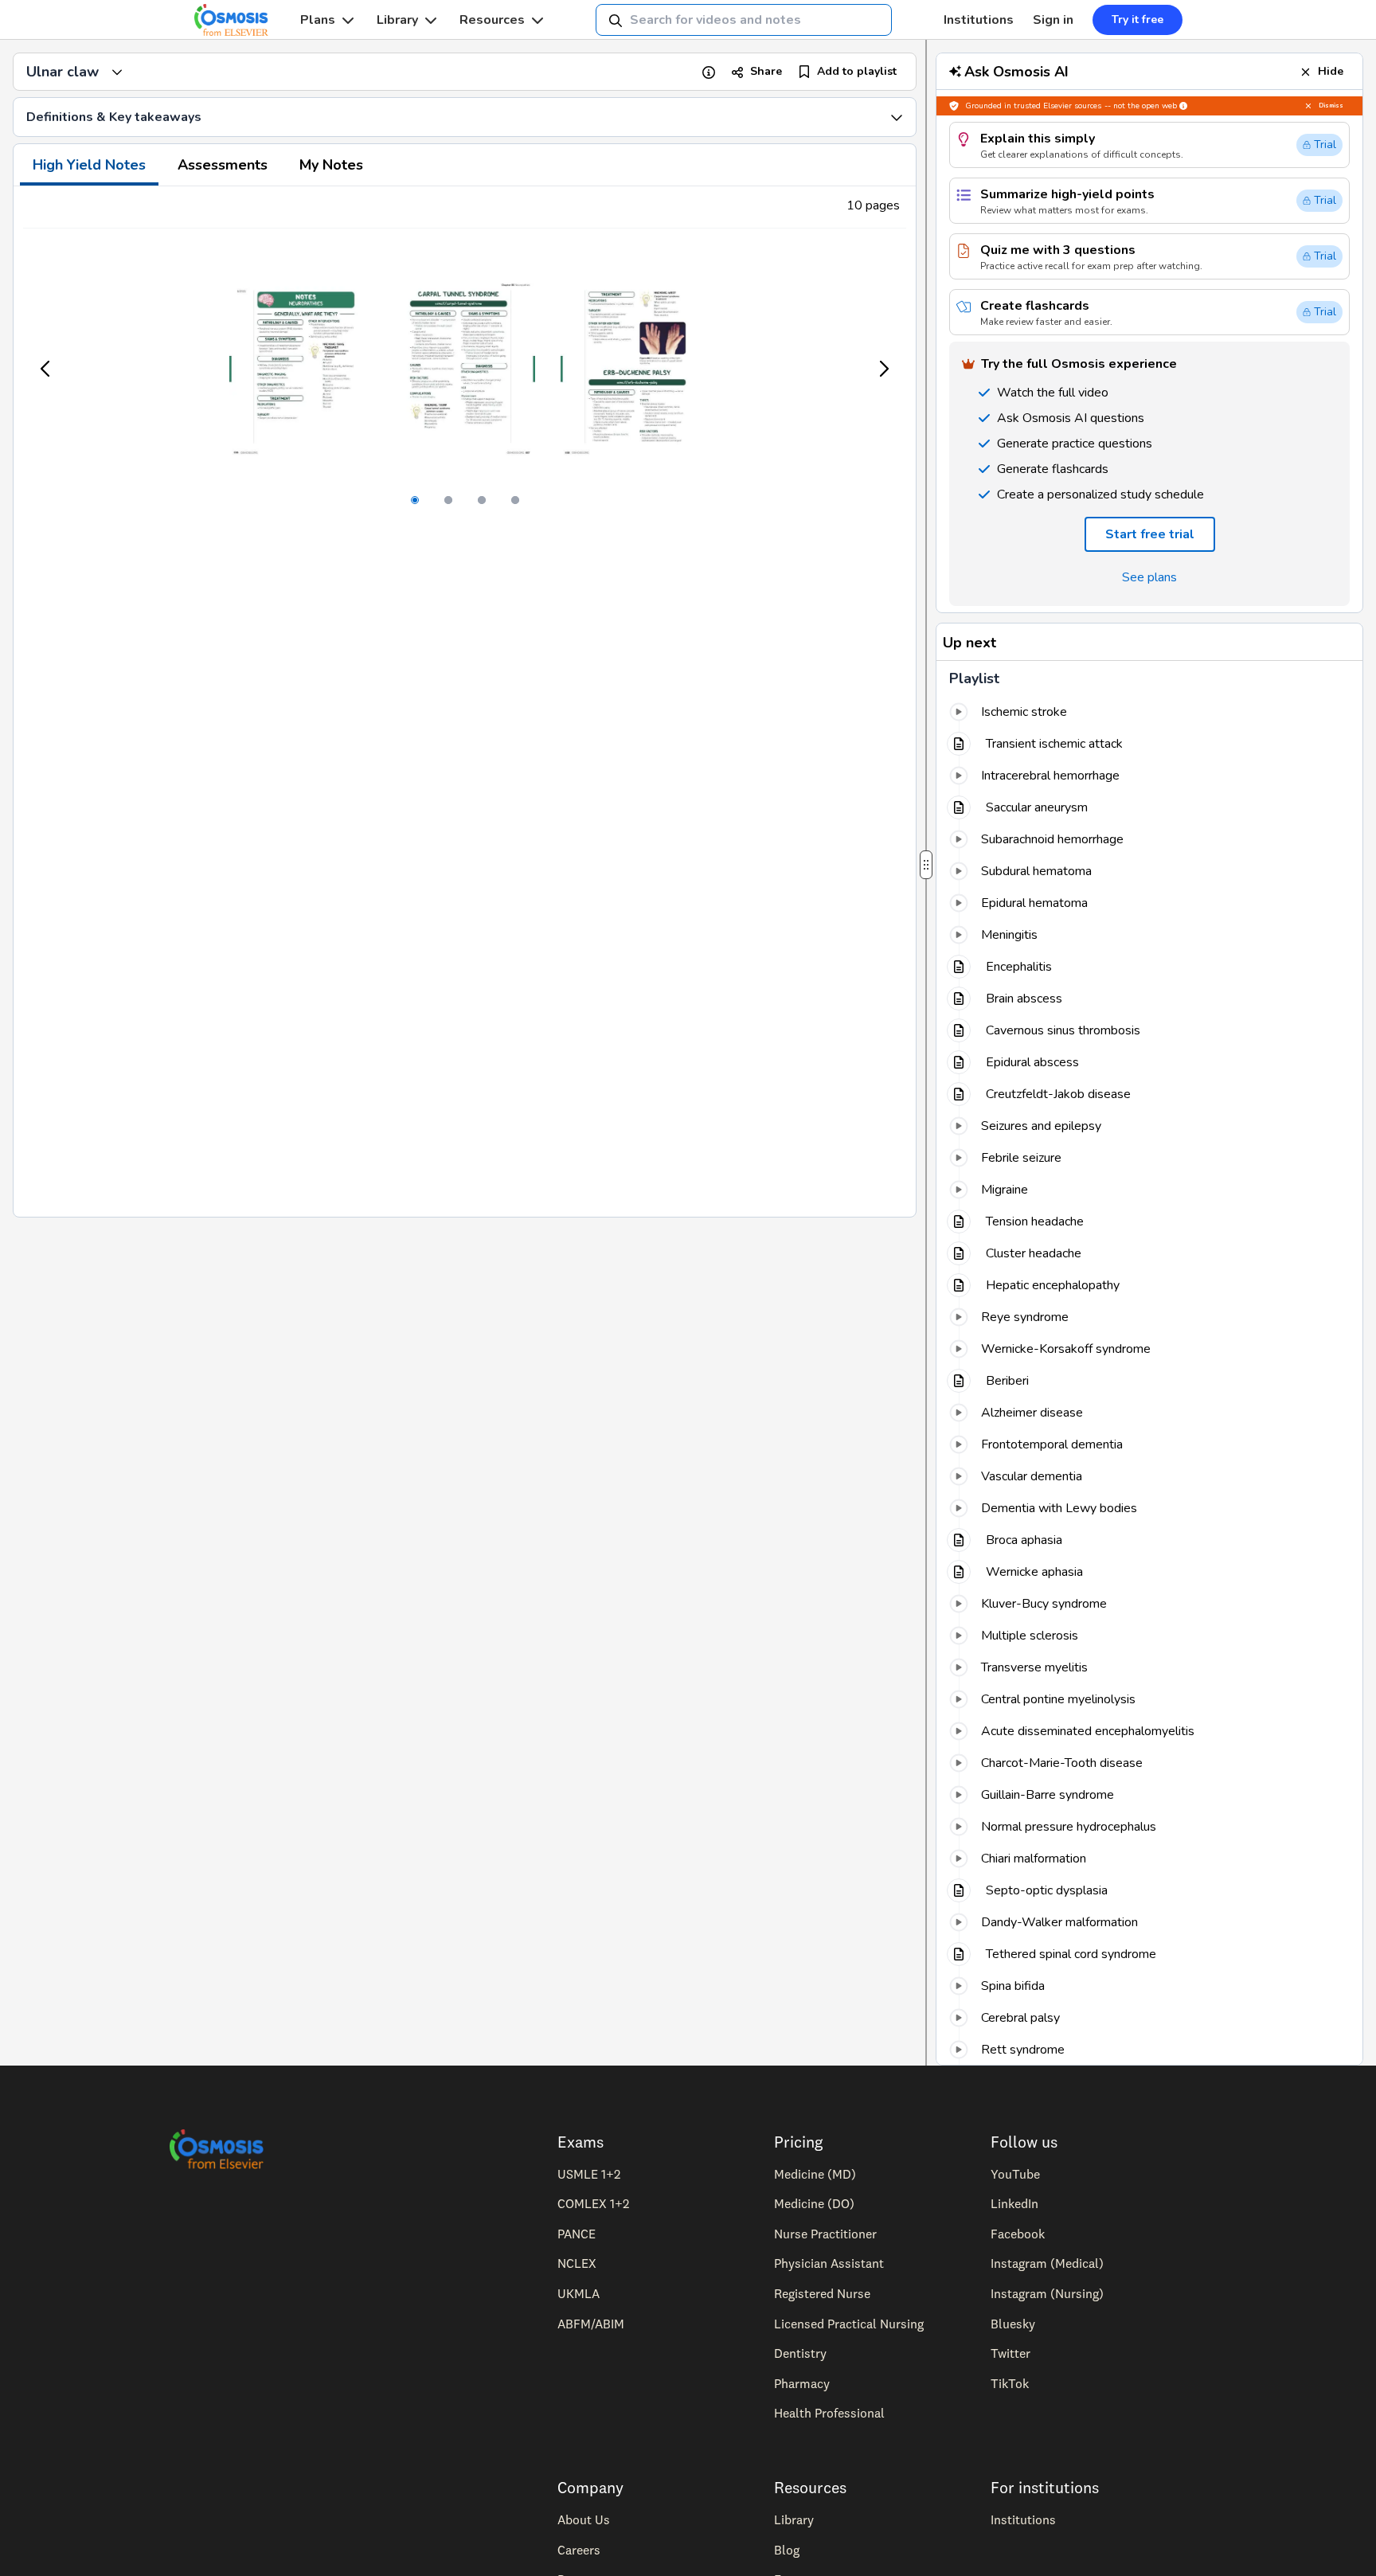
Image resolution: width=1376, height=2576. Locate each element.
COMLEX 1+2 (593, 2203)
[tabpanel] (465, 702)
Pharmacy (802, 2383)
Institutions (979, 20)
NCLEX (577, 2263)
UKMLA (579, 2293)
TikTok (1010, 2383)
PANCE (577, 2234)
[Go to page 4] (515, 500)
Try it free (1138, 20)
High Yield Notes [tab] (89, 165)
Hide (1331, 71)
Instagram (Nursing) (1047, 2293)
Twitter (1010, 2353)
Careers (579, 2550)
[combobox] (744, 20)
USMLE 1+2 (589, 2174)
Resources (492, 20)
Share (766, 71)
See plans (1149, 577)
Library (397, 20)
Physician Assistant (829, 2263)
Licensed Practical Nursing (849, 2324)
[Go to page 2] (448, 500)
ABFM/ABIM (591, 2324)
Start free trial (1150, 534)
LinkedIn (1014, 2203)
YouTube (1015, 2174)
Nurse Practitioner (825, 2234)
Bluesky (1013, 2324)
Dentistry (800, 2353)
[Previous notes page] (46, 369)
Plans (318, 20)
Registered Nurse (822, 2293)
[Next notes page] (883, 369)
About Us (584, 2519)
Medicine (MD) (815, 2174)
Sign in (1053, 20)
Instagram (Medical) (1047, 2263)
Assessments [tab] (223, 165)
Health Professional (829, 2413)
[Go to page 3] (482, 500)
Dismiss (1331, 106)
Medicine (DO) (814, 2203)
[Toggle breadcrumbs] (117, 72)
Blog (787, 2550)
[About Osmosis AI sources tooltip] (1183, 106)
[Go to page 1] (415, 500)
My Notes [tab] (331, 165)
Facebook (1018, 2234)
